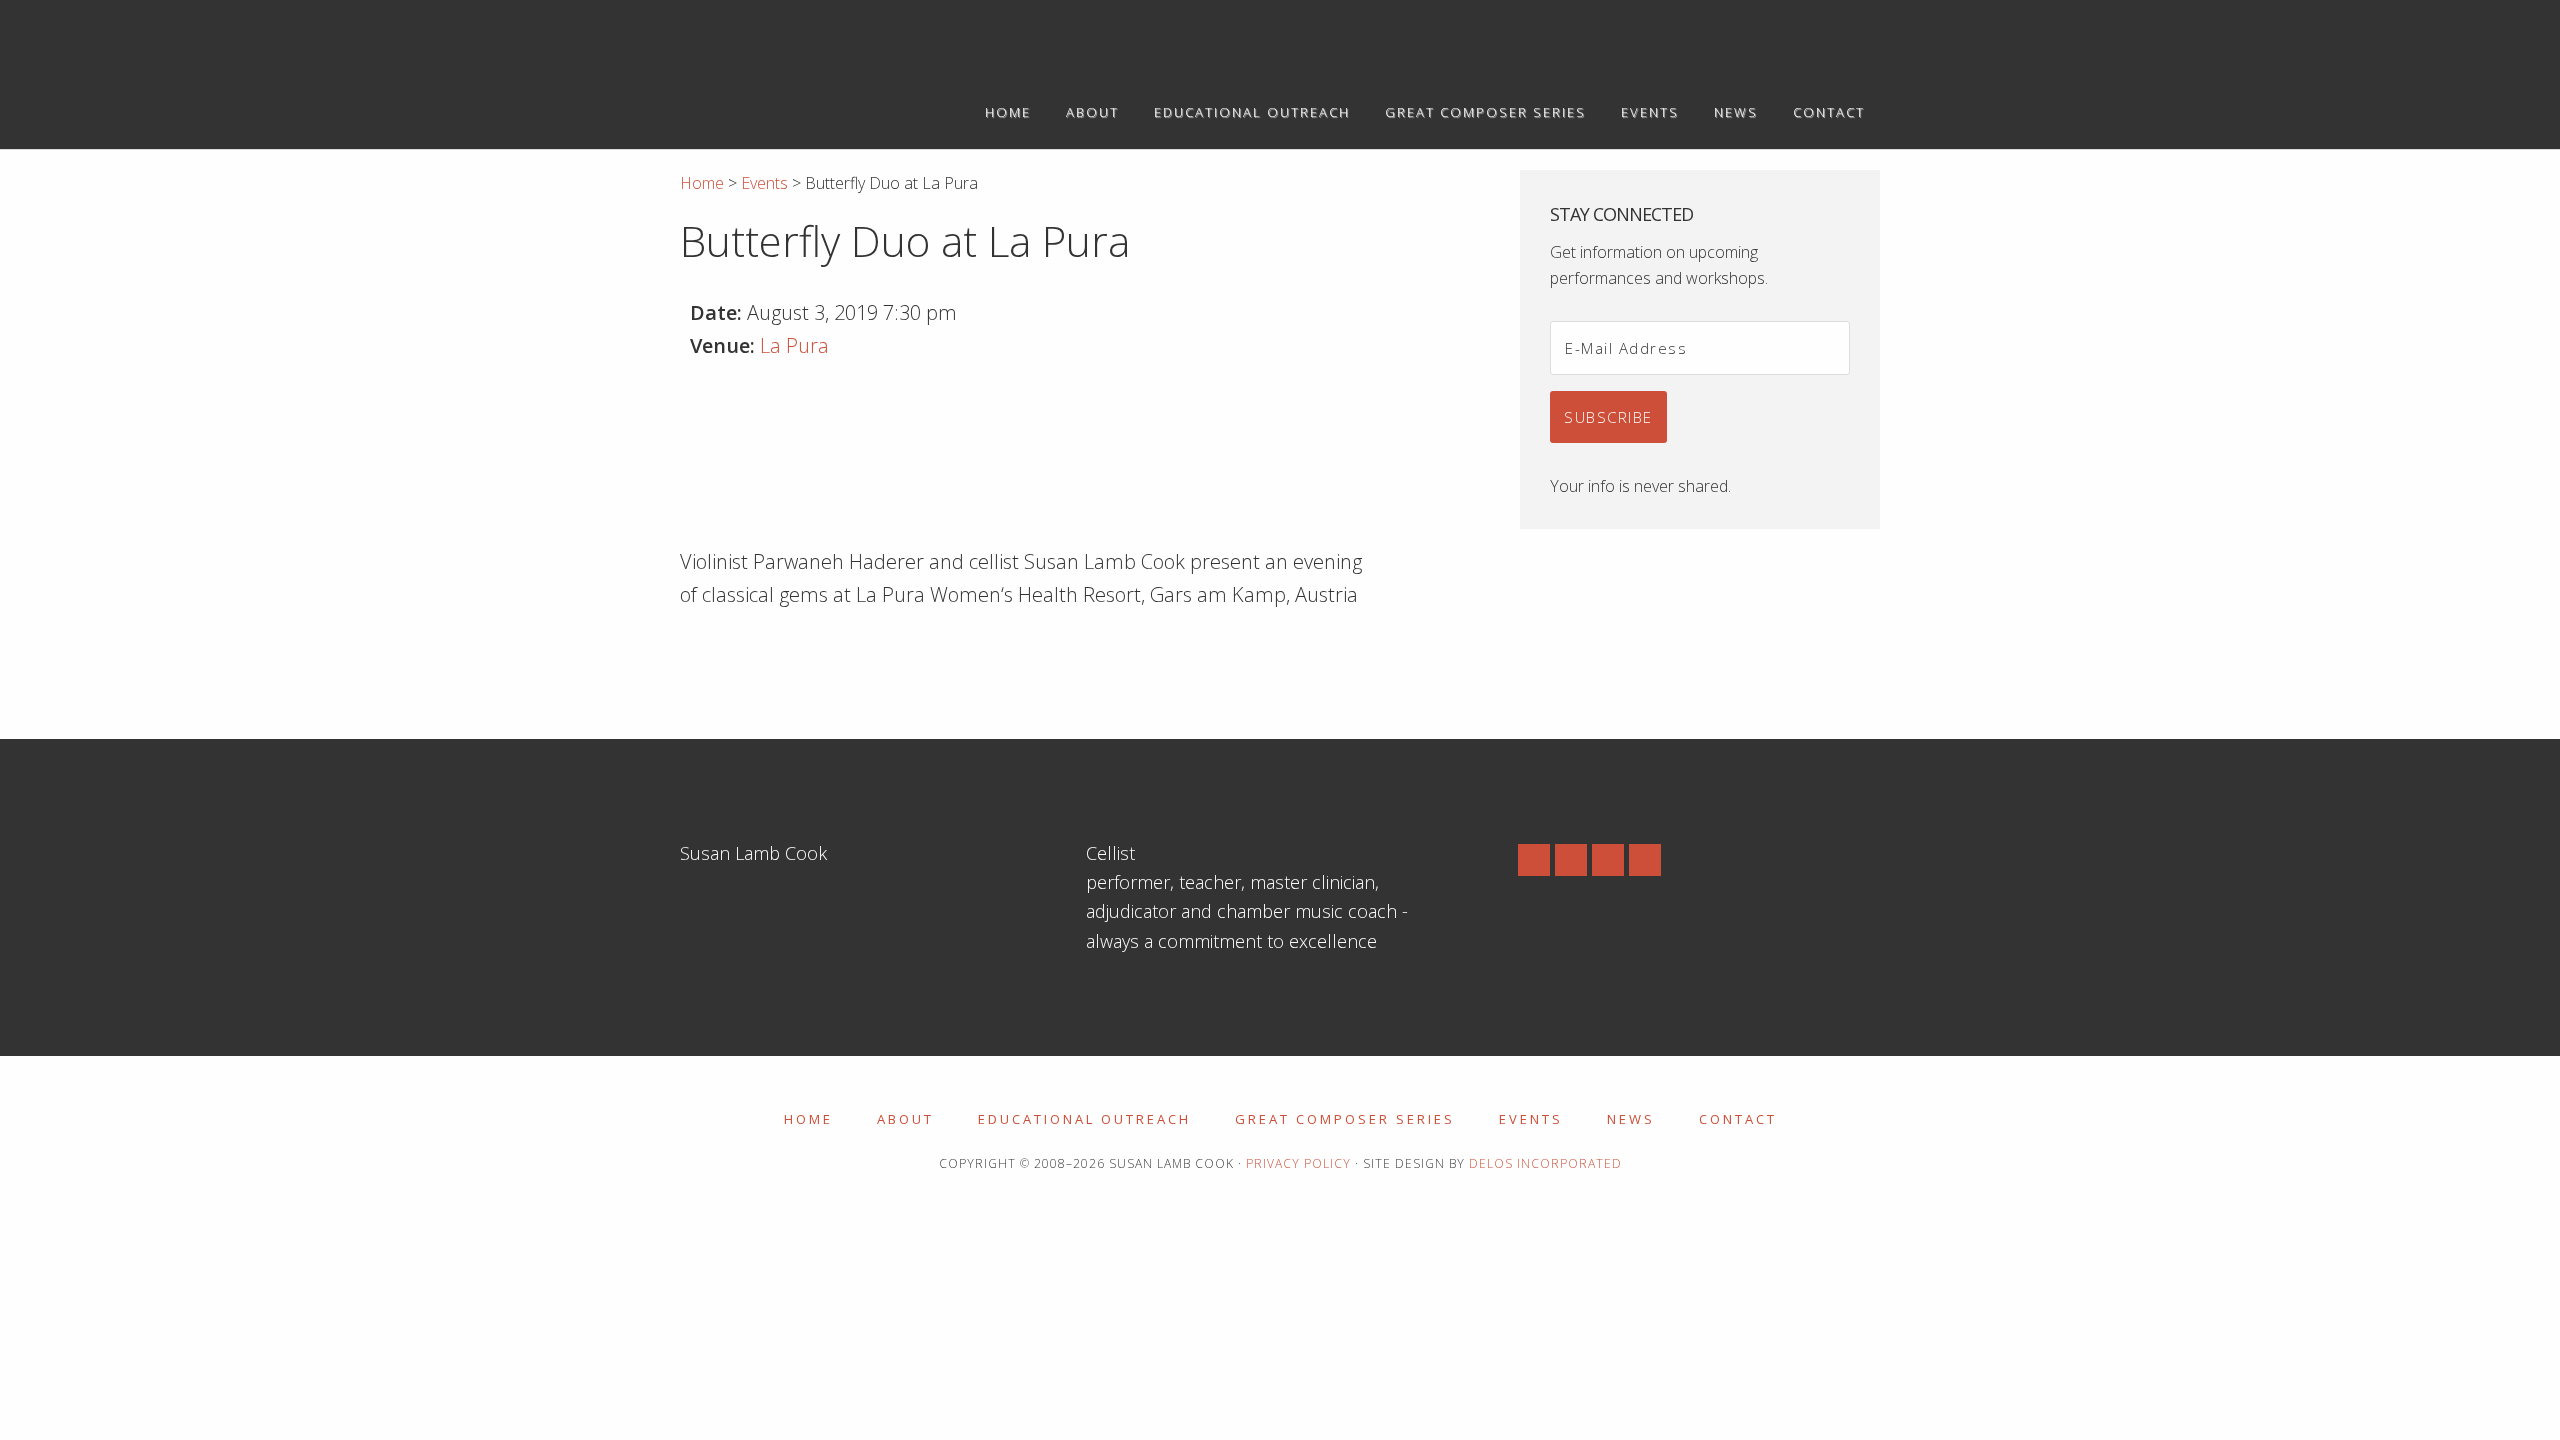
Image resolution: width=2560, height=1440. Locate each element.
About (905, 1119)
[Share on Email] (881, 663)
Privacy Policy (1298, 1163)
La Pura (794, 345)
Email (1645, 860)
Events (1531, 1119)
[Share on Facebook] (696, 663)
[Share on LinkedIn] (770, 663)
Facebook (1571, 860)
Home (808, 1119)
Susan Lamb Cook (860, 38)
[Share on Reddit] (844, 663)
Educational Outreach (1084, 1119)
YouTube (1608, 860)
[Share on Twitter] (733, 663)
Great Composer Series (1345, 1119)
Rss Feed (1534, 860)
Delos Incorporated (1545, 1163)
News (1631, 1119)
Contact (1738, 1119)
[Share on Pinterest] (807, 663)
